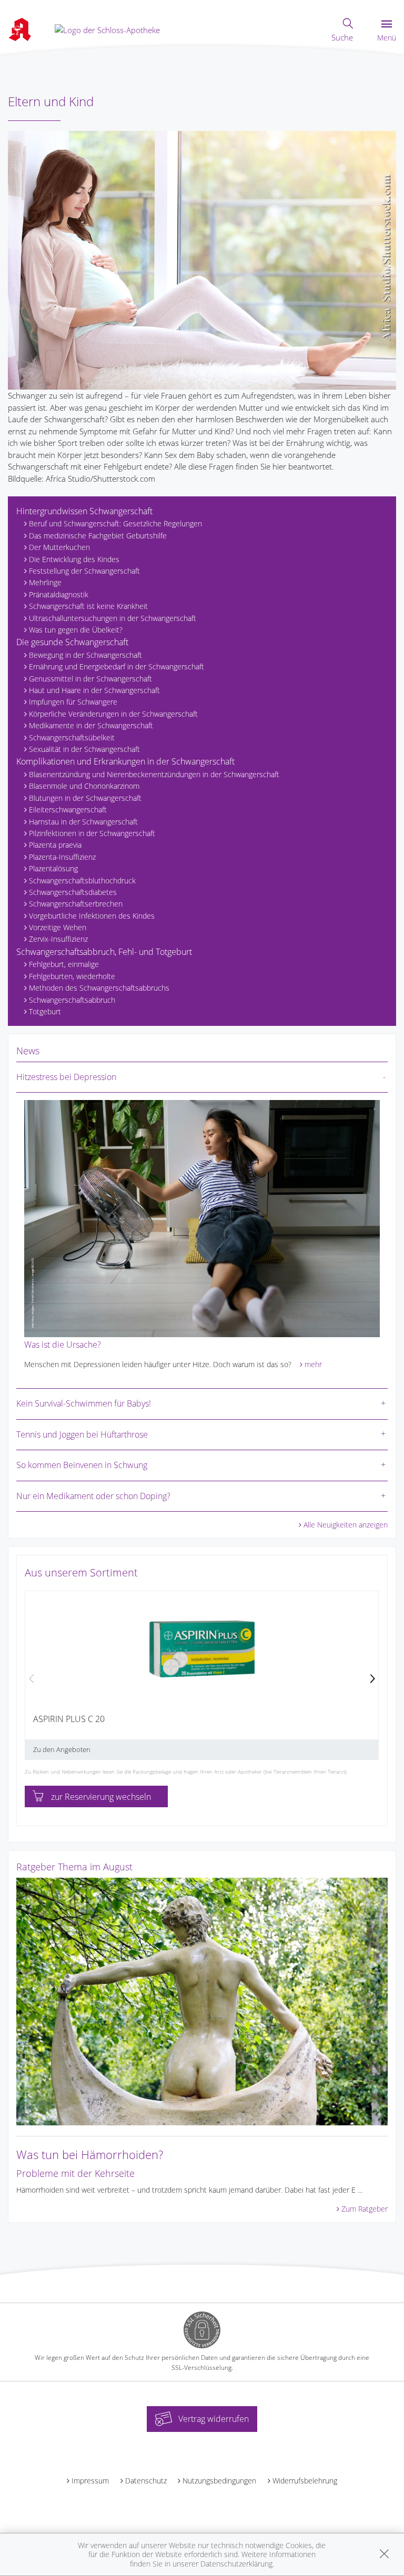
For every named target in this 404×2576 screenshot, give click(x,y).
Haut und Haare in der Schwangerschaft (94, 690)
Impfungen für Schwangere (73, 702)
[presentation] (32, 1679)
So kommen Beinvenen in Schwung (82, 1465)
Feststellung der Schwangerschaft (84, 571)
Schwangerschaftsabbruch (72, 1000)
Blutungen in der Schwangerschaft (85, 798)
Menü (387, 38)
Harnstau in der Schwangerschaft (83, 822)
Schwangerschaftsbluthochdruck (82, 880)
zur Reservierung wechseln (101, 1797)
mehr (313, 1364)
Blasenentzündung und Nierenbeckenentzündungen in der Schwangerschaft (154, 774)
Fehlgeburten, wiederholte (72, 976)
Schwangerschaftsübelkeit (72, 737)
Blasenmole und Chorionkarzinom (84, 786)
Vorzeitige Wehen (58, 927)
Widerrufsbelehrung (305, 2481)
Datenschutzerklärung (236, 2564)
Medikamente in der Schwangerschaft (91, 725)
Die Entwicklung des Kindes (74, 559)
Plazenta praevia (55, 845)
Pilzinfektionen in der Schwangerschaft (92, 833)
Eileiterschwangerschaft (68, 810)
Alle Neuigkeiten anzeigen (346, 1525)
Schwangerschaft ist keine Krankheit (88, 606)
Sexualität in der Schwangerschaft (84, 749)
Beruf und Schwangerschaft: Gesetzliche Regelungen (115, 523)
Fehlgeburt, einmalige (64, 964)
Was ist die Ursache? (63, 1345)
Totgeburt (45, 1011)
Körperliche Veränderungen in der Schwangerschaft (113, 714)
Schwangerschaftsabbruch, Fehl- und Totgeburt (104, 952)
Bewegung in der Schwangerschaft (85, 655)
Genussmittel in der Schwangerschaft (90, 679)
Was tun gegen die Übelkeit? (76, 630)
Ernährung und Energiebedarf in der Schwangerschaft (117, 666)
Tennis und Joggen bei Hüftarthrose (82, 1434)
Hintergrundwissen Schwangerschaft (84, 511)
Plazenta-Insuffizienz (62, 857)
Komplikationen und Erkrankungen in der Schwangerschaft (125, 761)
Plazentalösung (53, 868)
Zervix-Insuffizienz (58, 939)
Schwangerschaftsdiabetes (73, 892)
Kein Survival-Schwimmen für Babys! (84, 1403)
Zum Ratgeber (365, 2209)
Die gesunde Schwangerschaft (72, 642)
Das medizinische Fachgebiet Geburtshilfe (98, 536)
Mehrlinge (45, 582)
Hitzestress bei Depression (66, 1077)
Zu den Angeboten (62, 1749)
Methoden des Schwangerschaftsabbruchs (99, 988)
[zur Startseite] (107, 29)
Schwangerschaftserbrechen (76, 904)
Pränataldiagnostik (59, 594)
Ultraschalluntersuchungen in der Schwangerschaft (113, 618)
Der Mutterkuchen (59, 547)
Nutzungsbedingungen (219, 2481)
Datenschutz (146, 2481)
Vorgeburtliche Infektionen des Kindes (92, 916)
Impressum (90, 2481)
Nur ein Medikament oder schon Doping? (93, 1496)
